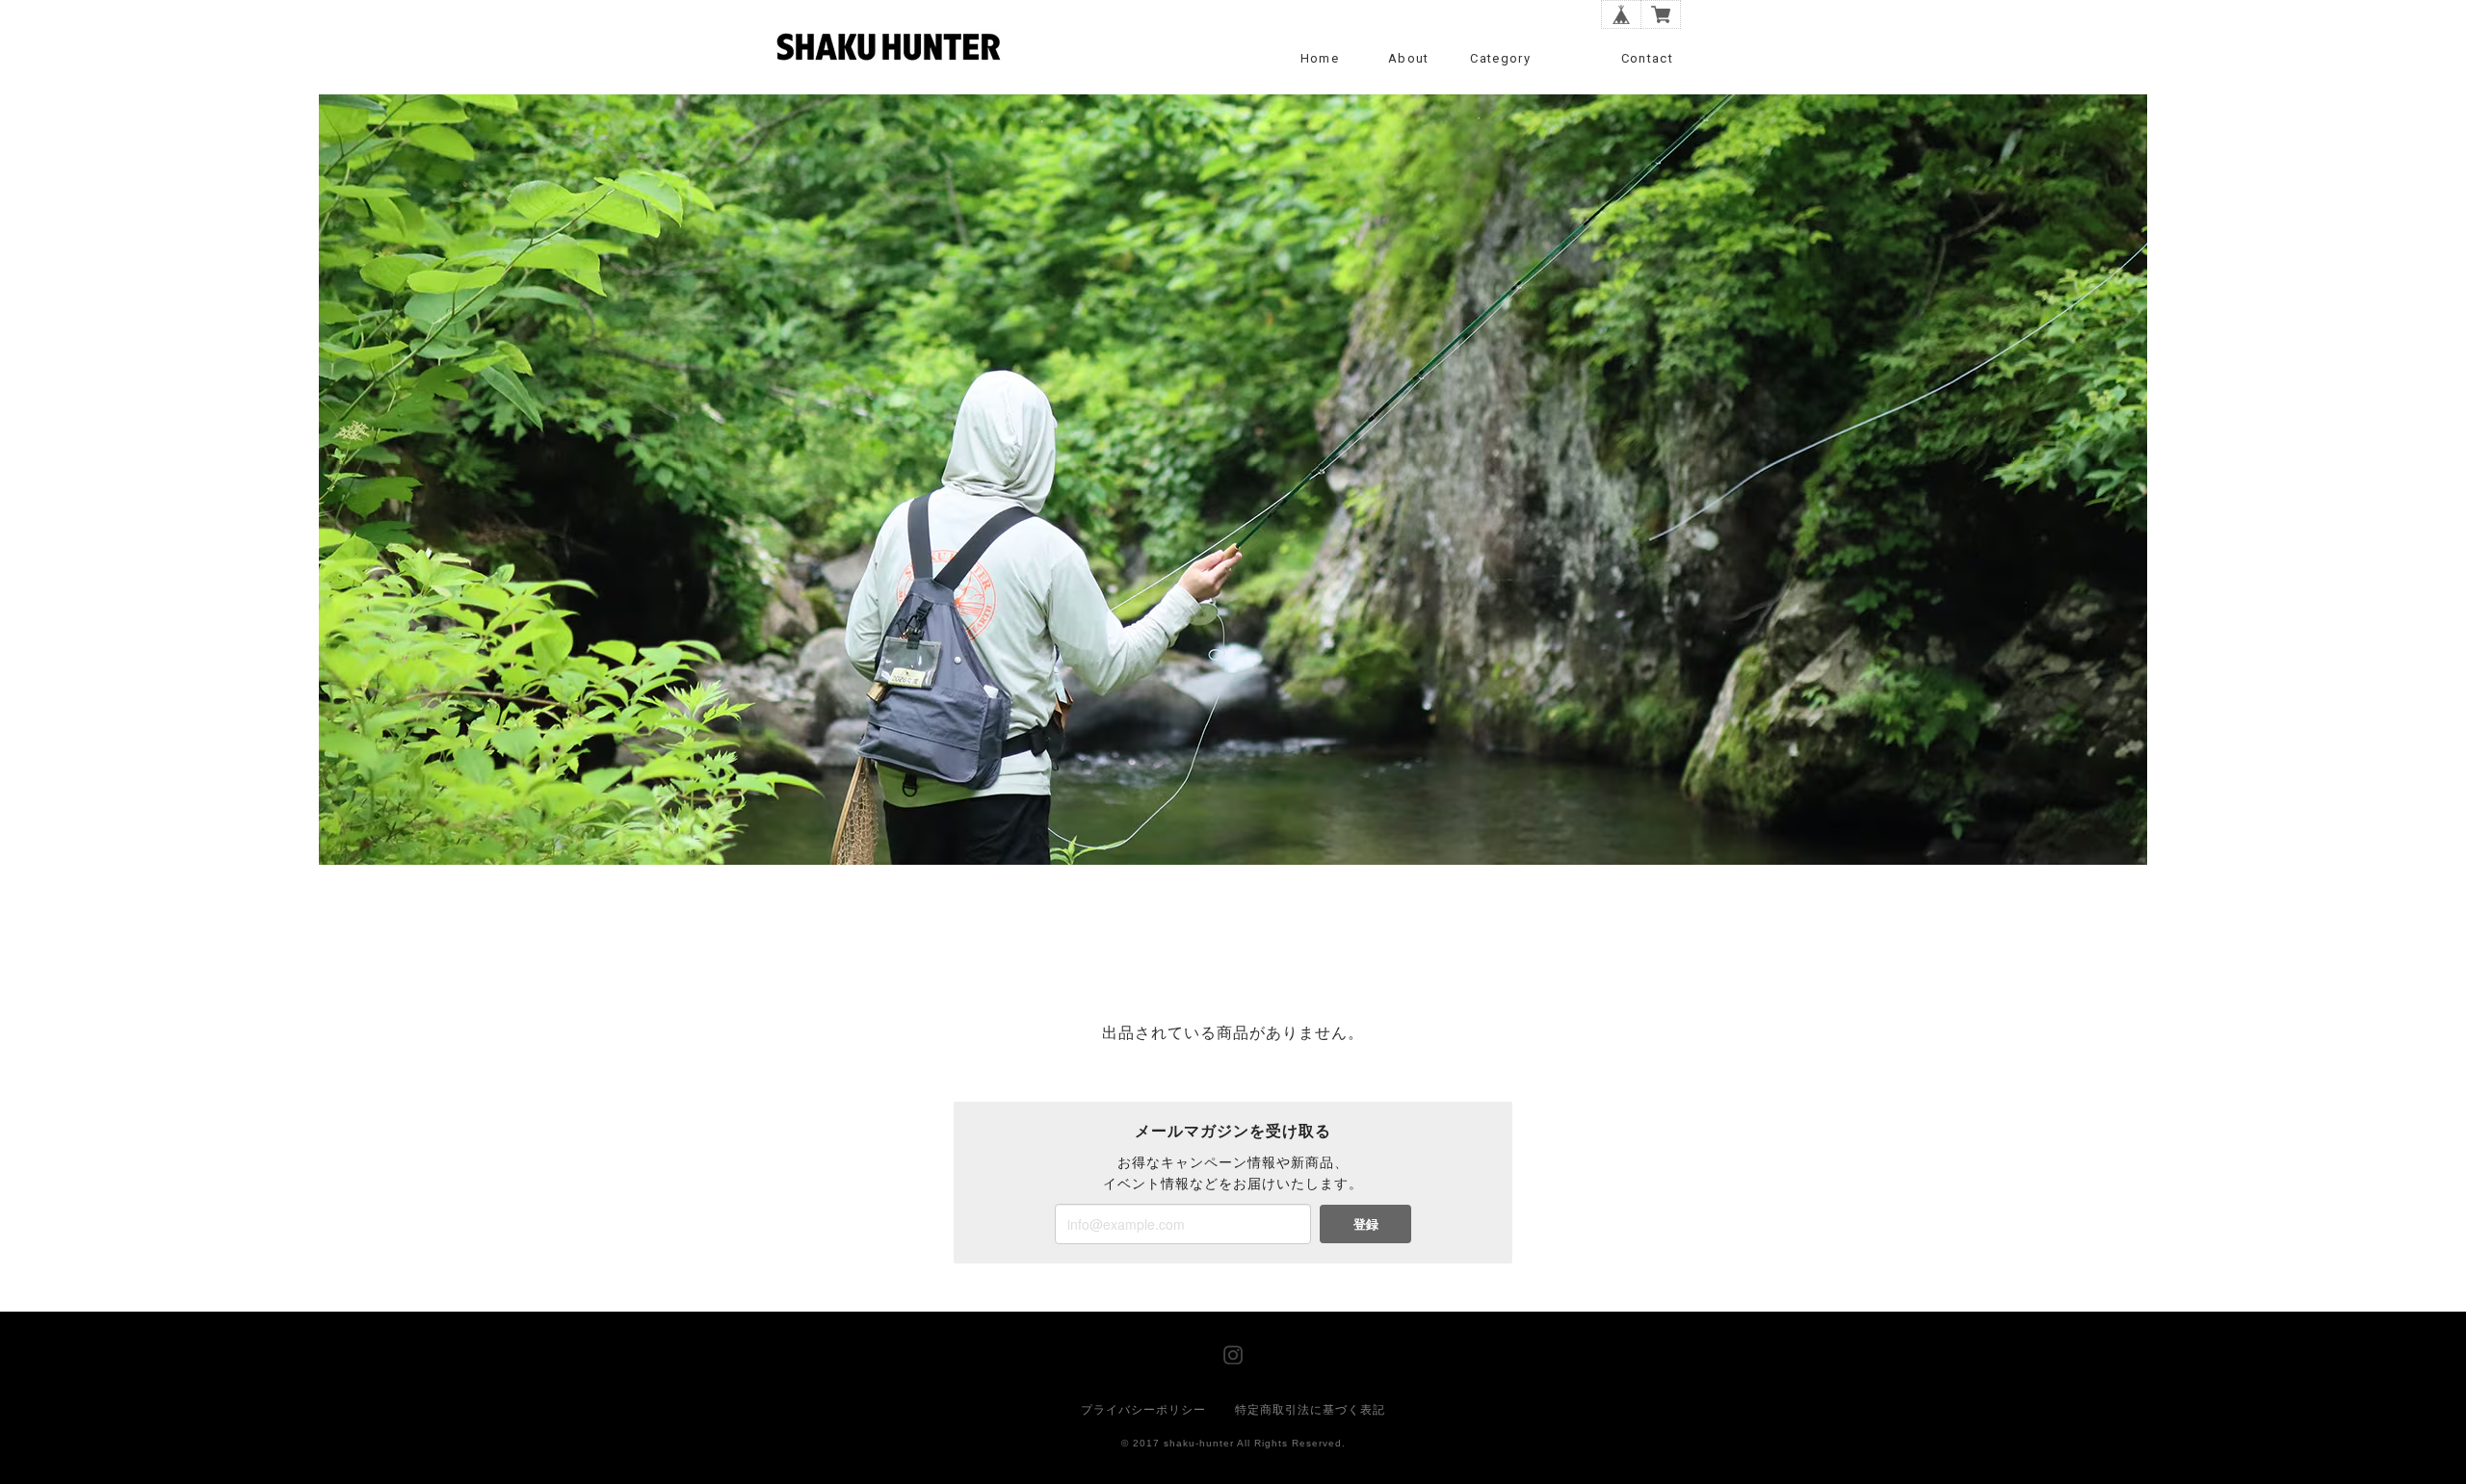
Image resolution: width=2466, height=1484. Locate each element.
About (1409, 58)
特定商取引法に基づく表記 (1310, 1410)
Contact (1647, 58)
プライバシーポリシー (1143, 1410)
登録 (1366, 1224)
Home (1320, 58)
